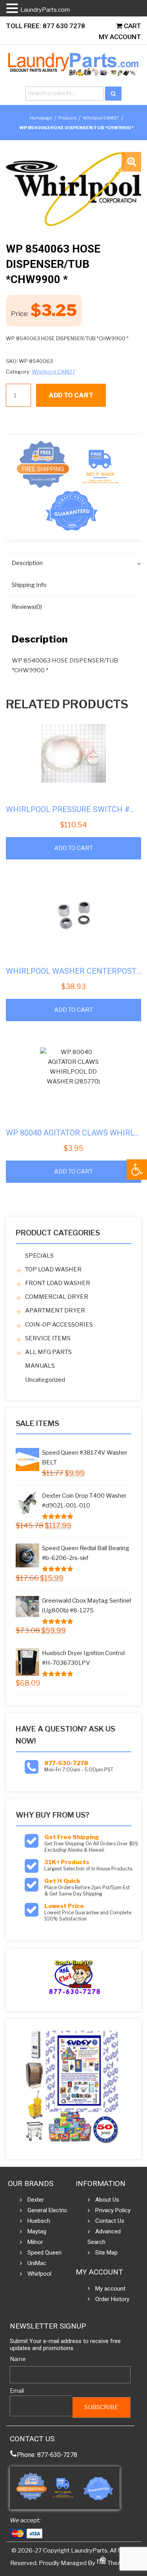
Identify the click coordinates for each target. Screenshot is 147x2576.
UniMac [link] (37, 2263)
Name (18, 2359)
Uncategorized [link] (45, 1380)
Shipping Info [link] (29, 585)
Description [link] (27, 563)
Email (17, 2391)
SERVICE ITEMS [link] (48, 1338)
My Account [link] (120, 37)
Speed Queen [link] (44, 2253)
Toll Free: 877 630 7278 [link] (45, 26)
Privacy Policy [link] (113, 2210)
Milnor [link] (35, 2242)
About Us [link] (107, 2200)
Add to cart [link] (73, 848)
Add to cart (71, 395)
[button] (131, 162)
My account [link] (110, 2289)
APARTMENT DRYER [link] (55, 1311)
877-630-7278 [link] (66, 1763)
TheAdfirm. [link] (122, 2563)
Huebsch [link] (39, 2221)
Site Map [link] (106, 2253)
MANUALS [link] (40, 1366)
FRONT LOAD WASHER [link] (58, 1283)
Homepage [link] (41, 118)
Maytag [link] (37, 2231)
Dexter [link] (36, 2200)
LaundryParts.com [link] (45, 10)
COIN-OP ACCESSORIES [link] (59, 1325)
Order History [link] (112, 2299)
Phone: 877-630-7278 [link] (47, 2455)
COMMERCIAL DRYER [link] (57, 1297)
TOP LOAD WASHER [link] (53, 1269)
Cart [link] (132, 26)
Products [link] (67, 118)
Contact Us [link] (110, 2221)
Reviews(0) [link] (27, 607)
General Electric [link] (47, 2210)
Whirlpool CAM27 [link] (101, 118)
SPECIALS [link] (39, 1256)
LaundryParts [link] (89, 2551)
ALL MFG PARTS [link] (48, 1352)
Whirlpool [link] (39, 2274)
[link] (137, 1170)
